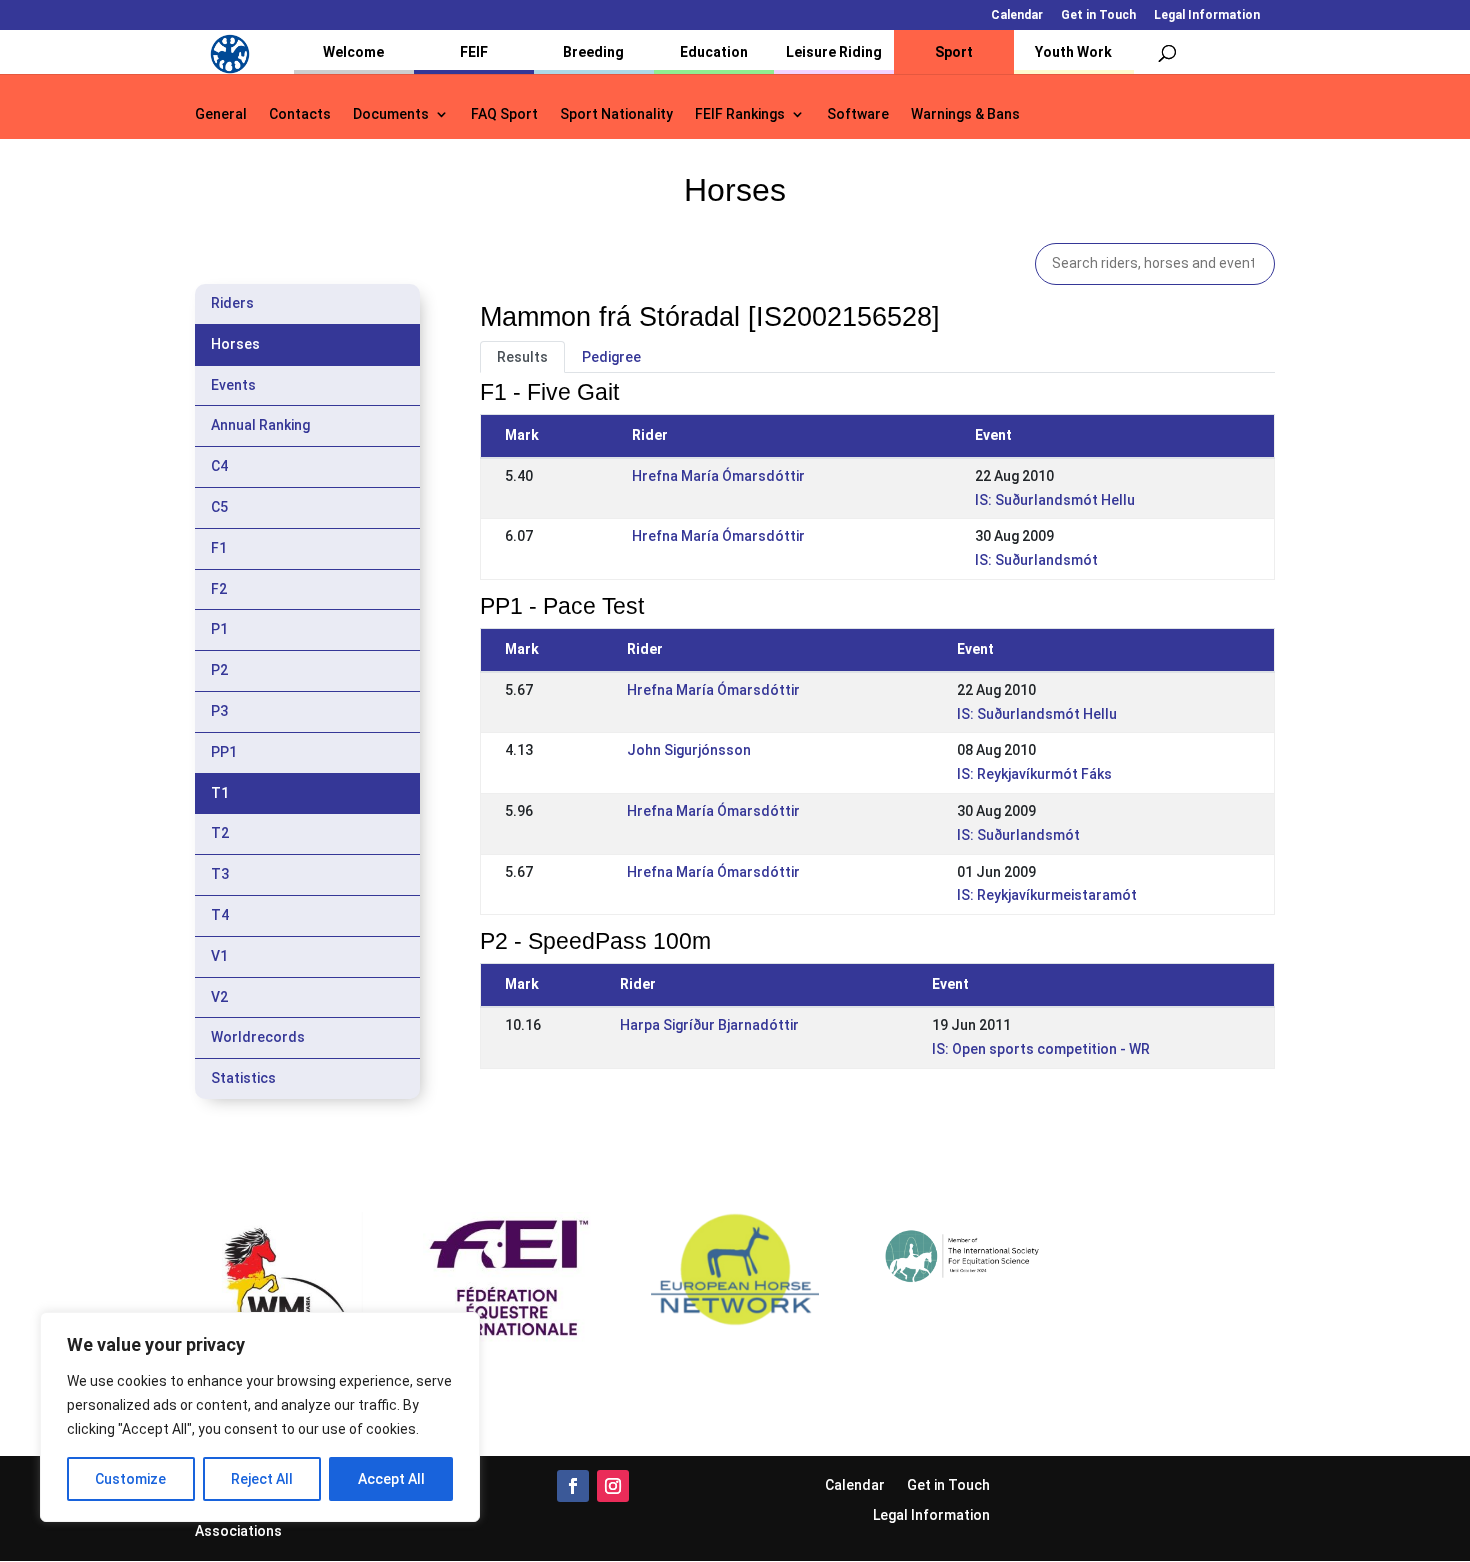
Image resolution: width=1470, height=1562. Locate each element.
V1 (219, 956)
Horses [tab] (235, 344)
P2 (219, 670)
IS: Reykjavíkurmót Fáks (1034, 774)
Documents (391, 114)
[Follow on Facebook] (573, 1486)
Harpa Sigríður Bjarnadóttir (709, 1025)
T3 (220, 874)
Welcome (353, 52)
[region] (260, 1417)
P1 (219, 629)
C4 (219, 466)
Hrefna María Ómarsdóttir (718, 476)
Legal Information (1207, 15)
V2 (219, 997)
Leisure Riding (834, 52)
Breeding (593, 52)
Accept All (391, 1479)
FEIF (474, 52)
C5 (219, 507)
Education (714, 52)
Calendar (1017, 15)
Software (858, 114)
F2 (219, 589)
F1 (219, 548)
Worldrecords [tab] (258, 1037)
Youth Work (1073, 52)
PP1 (224, 752)
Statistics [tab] (243, 1078)
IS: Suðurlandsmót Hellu (1055, 500)
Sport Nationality (616, 114)
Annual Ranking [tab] (260, 425)
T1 (220, 793)
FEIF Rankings (740, 114)
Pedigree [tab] (611, 357)
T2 (220, 833)
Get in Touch (1098, 15)
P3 (219, 711)
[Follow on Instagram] (613, 1486)
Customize (130, 1479)
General (221, 114)
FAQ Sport (504, 114)
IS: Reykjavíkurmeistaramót (1047, 895)
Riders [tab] (232, 303)
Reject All (262, 1479)
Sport (954, 52)
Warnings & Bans (965, 114)
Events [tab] (233, 385)
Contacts (300, 114)
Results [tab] (522, 357)
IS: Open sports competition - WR (1041, 1049)
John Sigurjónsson (689, 750)
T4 (220, 915)
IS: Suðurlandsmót (1036, 560)
